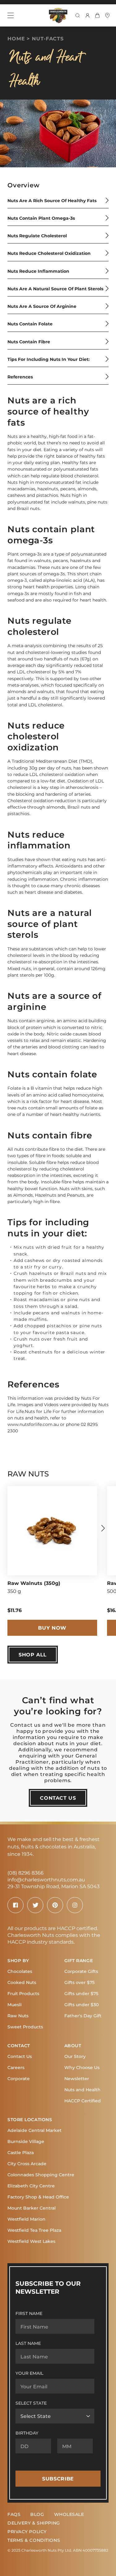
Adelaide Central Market (34, 2130)
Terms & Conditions (34, 2540)
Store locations (30, 2119)
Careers (16, 2067)
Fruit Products (23, 1993)
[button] (103, 1528)
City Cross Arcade (27, 2164)
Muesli (15, 2004)
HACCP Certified (83, 2101)
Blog (37, 2514)
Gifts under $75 (81, 1993)
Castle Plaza (21, 2152)
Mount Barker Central (32, 2208)
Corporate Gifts (81, 1971)
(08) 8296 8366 (26, 1873)
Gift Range (79, 1960)
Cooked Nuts (22, 1982)
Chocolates (20, 1971)
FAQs (14, 2514)
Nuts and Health (82, 2090)
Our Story (75, 2056)
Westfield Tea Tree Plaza (34, 2230)
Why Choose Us (82, 2067)
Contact (19, 2045)
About (73, 2045)
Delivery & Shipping (34, 2523)
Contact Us (20, 2056)
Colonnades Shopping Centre (41, 2175)
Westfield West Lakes (31, 2241)
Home (16, 38)
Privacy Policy (27, 2531)
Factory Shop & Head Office (38, 2197)
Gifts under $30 (82, 2004)
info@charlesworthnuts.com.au (46, 1879)
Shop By (18, 1960)
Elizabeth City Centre (31, 2186)
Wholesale (69, 2514)
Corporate (19, 2078)
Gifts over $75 (79, 1982)
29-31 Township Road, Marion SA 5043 (54, 1886)
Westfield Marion (26, 2219)
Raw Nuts (18, 2016)
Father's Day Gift (83, 2016)
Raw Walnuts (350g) (34, 1583)
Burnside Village (26, 2141)
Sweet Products (25, 2027)
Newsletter (77, 2078)
